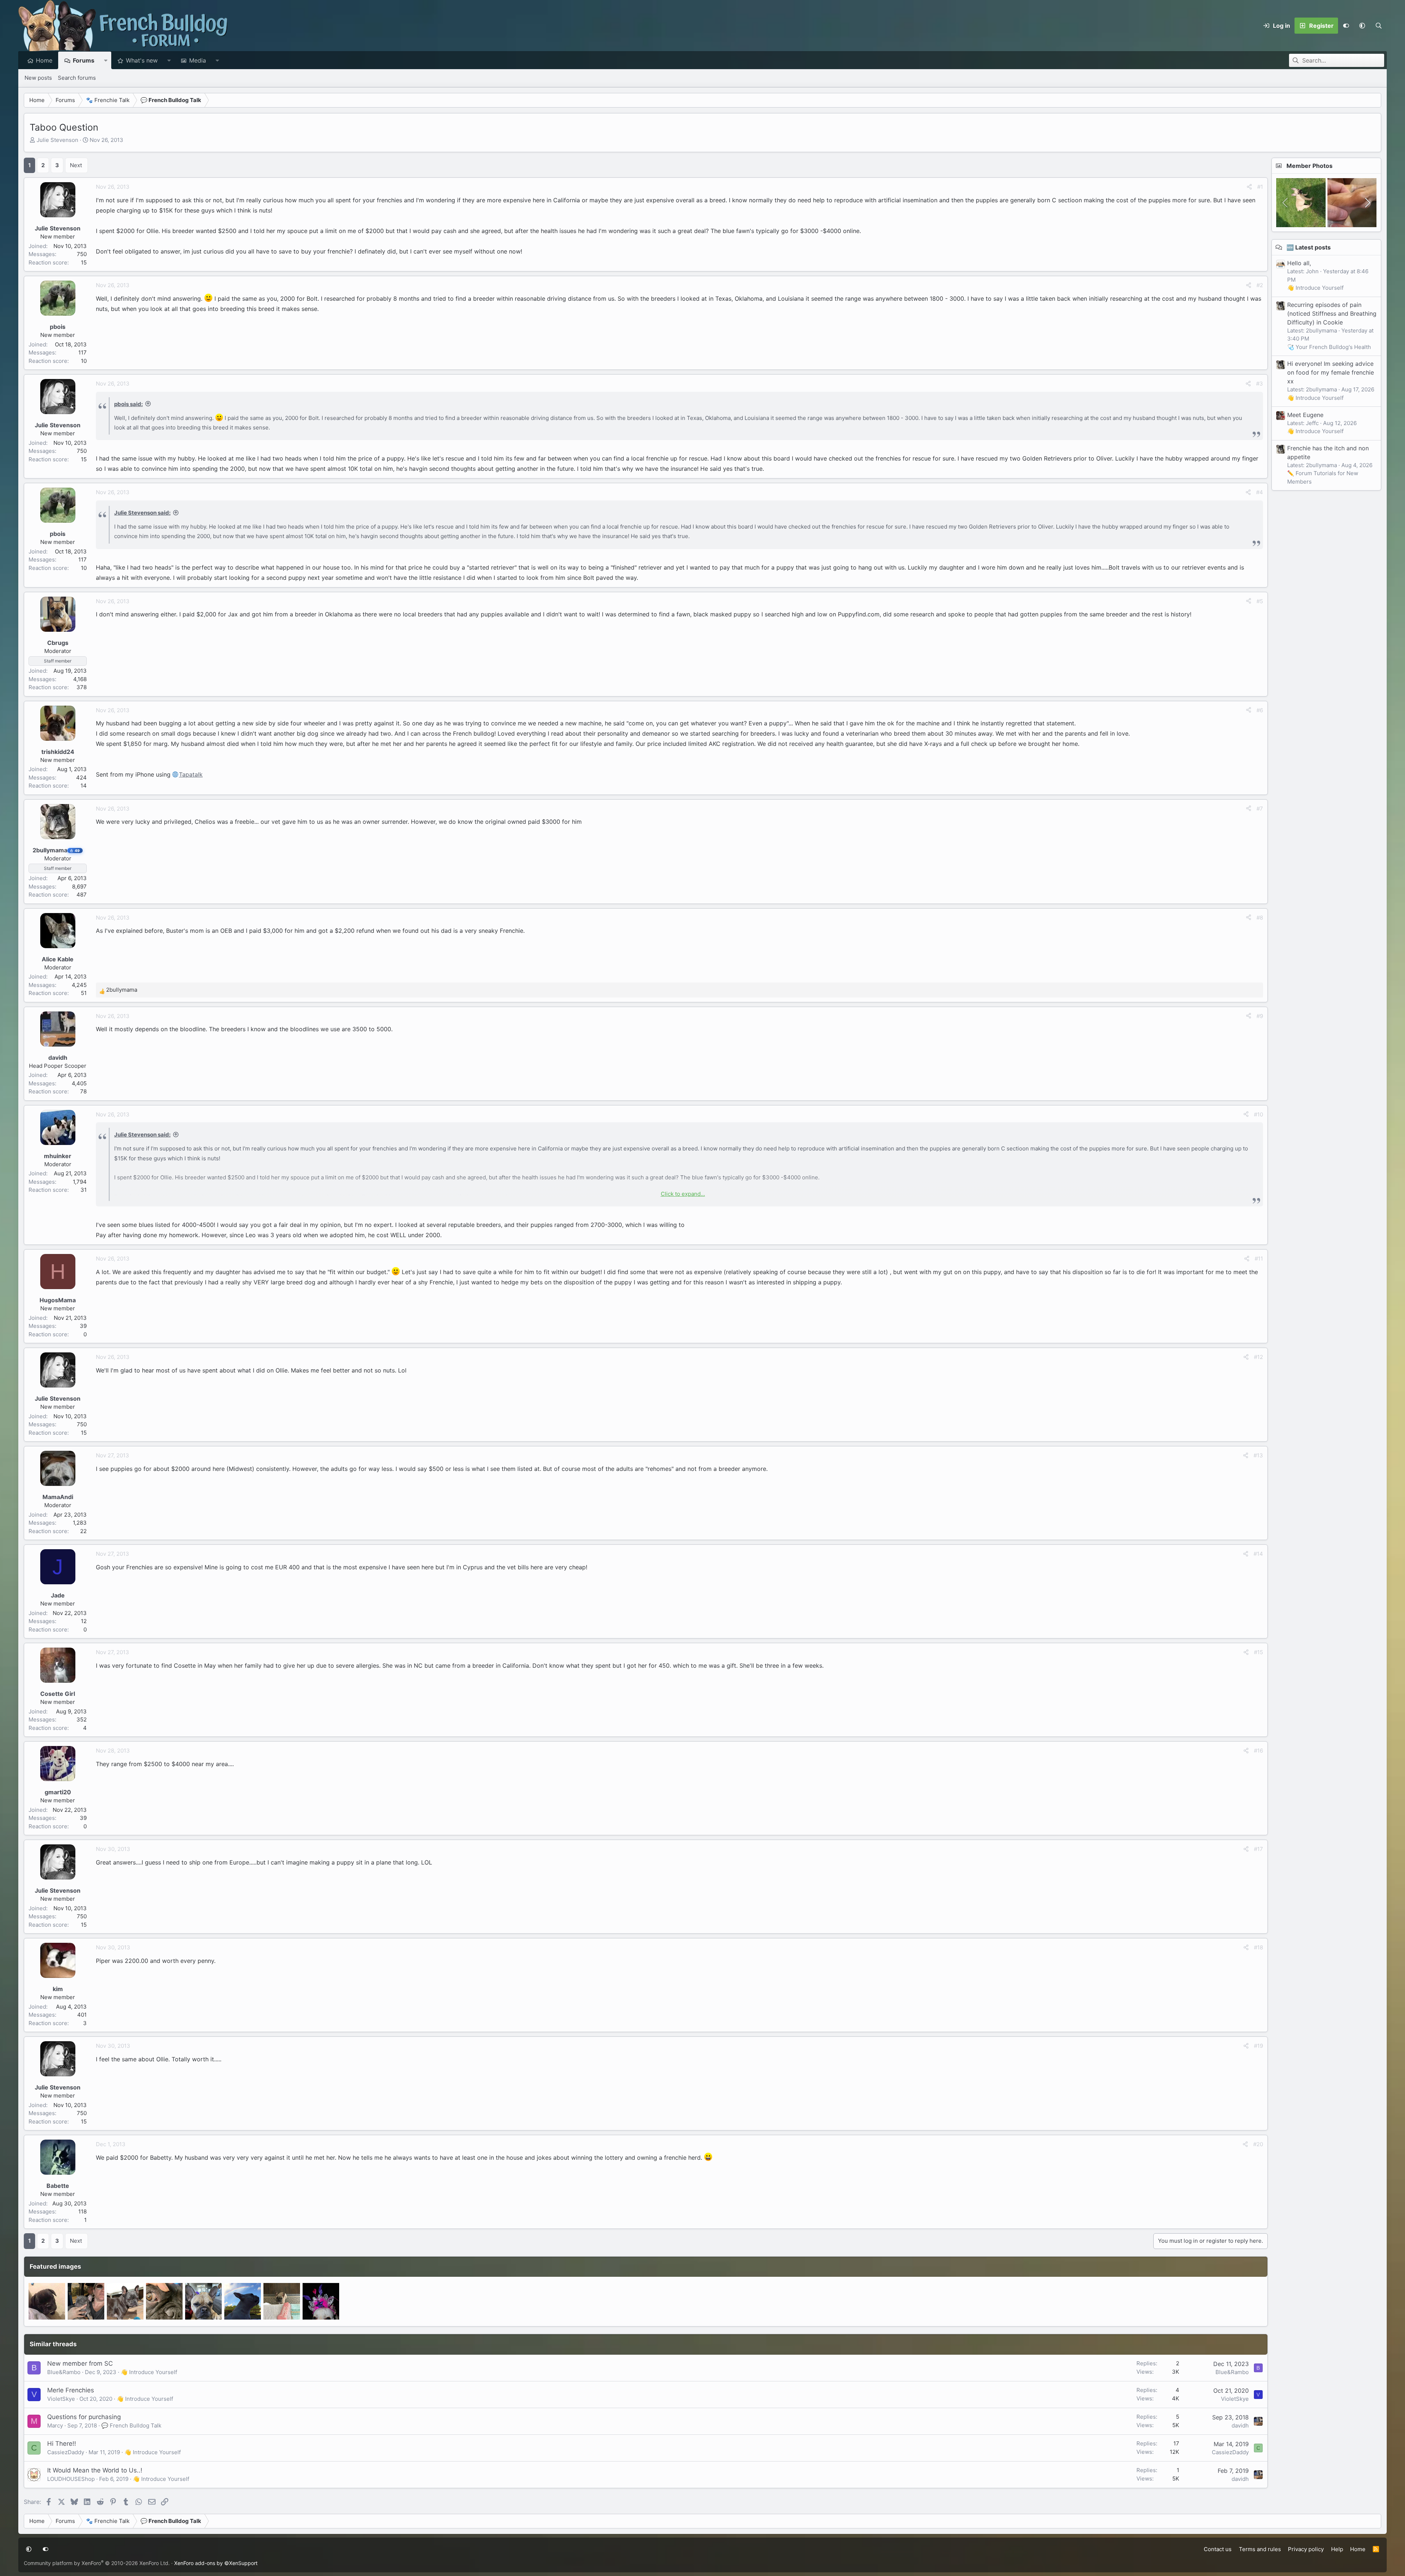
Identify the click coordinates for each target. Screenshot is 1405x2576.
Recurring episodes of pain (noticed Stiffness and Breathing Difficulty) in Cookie (1332, 313)
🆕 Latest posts (1309, 247)
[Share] (1249, 187)
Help (1337, 2549)
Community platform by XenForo (97, 2563)
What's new (142, 60)
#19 (1258, 2046)
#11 (1259, 1259)
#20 (1258, 2144)
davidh (1240, 2425)
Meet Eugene (1305, 415)
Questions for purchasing (84, 2417)
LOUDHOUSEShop (71, 2479)
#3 (1260, 384)
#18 (1258, 1947)
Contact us (1218, 2549)
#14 (1258, 1554)
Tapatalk (191, 774)
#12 (1258, 1357)
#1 (1260, 187)
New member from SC (80, 2363)
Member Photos (1310, 166)
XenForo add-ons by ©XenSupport (216, 2563)
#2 (1260, 285)
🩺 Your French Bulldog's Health (1329, 347)
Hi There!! (62, 2444)
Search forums (77, 78)
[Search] (1378, 26)
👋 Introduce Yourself (149, 2372)
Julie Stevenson (57, 140)
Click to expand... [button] (683, 1194)
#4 (1260, 492)
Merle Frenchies (71, 2390)
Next (76, 165)
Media (198, 60)
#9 (1260, 1016)
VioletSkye (61, 2399)
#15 (1258, 1652)
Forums (84, 60)
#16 (1258, 1751)
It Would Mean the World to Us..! (95, 2470)
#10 (1258, 1114)
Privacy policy (1306, 2549)
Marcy (55, 2425)
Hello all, (1299, 263)
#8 (1260, 918)
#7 (1260, 809)
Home (44, 60)
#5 (1260, 601)
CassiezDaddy (66, 2452)
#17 (1258, 1849)
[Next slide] (1367, 203)
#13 (1258, 1455)
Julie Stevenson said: (142, 513)
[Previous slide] (1286, 203)
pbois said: (128, 404)
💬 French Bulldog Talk (131, 2425)
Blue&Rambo (64, 2372)
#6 (1260, 710)
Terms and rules (1260, 2549)
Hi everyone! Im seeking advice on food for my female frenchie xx (1331, 372)
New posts (38, 78)
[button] (1362, 26)
